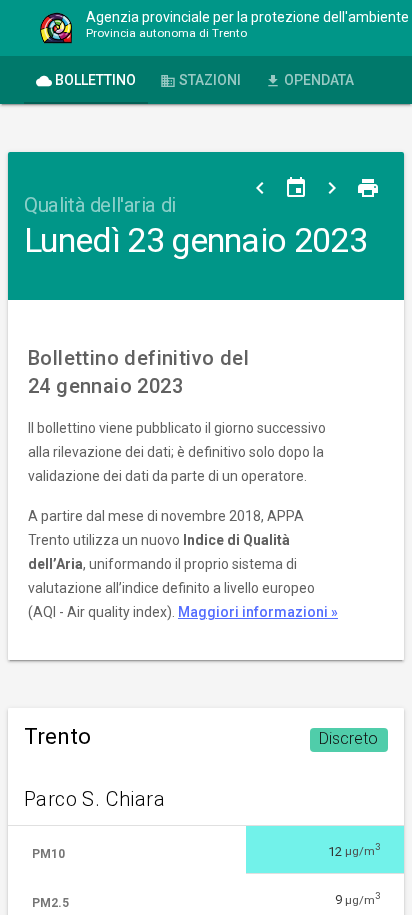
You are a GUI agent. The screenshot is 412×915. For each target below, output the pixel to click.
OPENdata (309, 80)
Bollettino (86, 80)
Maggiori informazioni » (258, 612)
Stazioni (200, 80)
